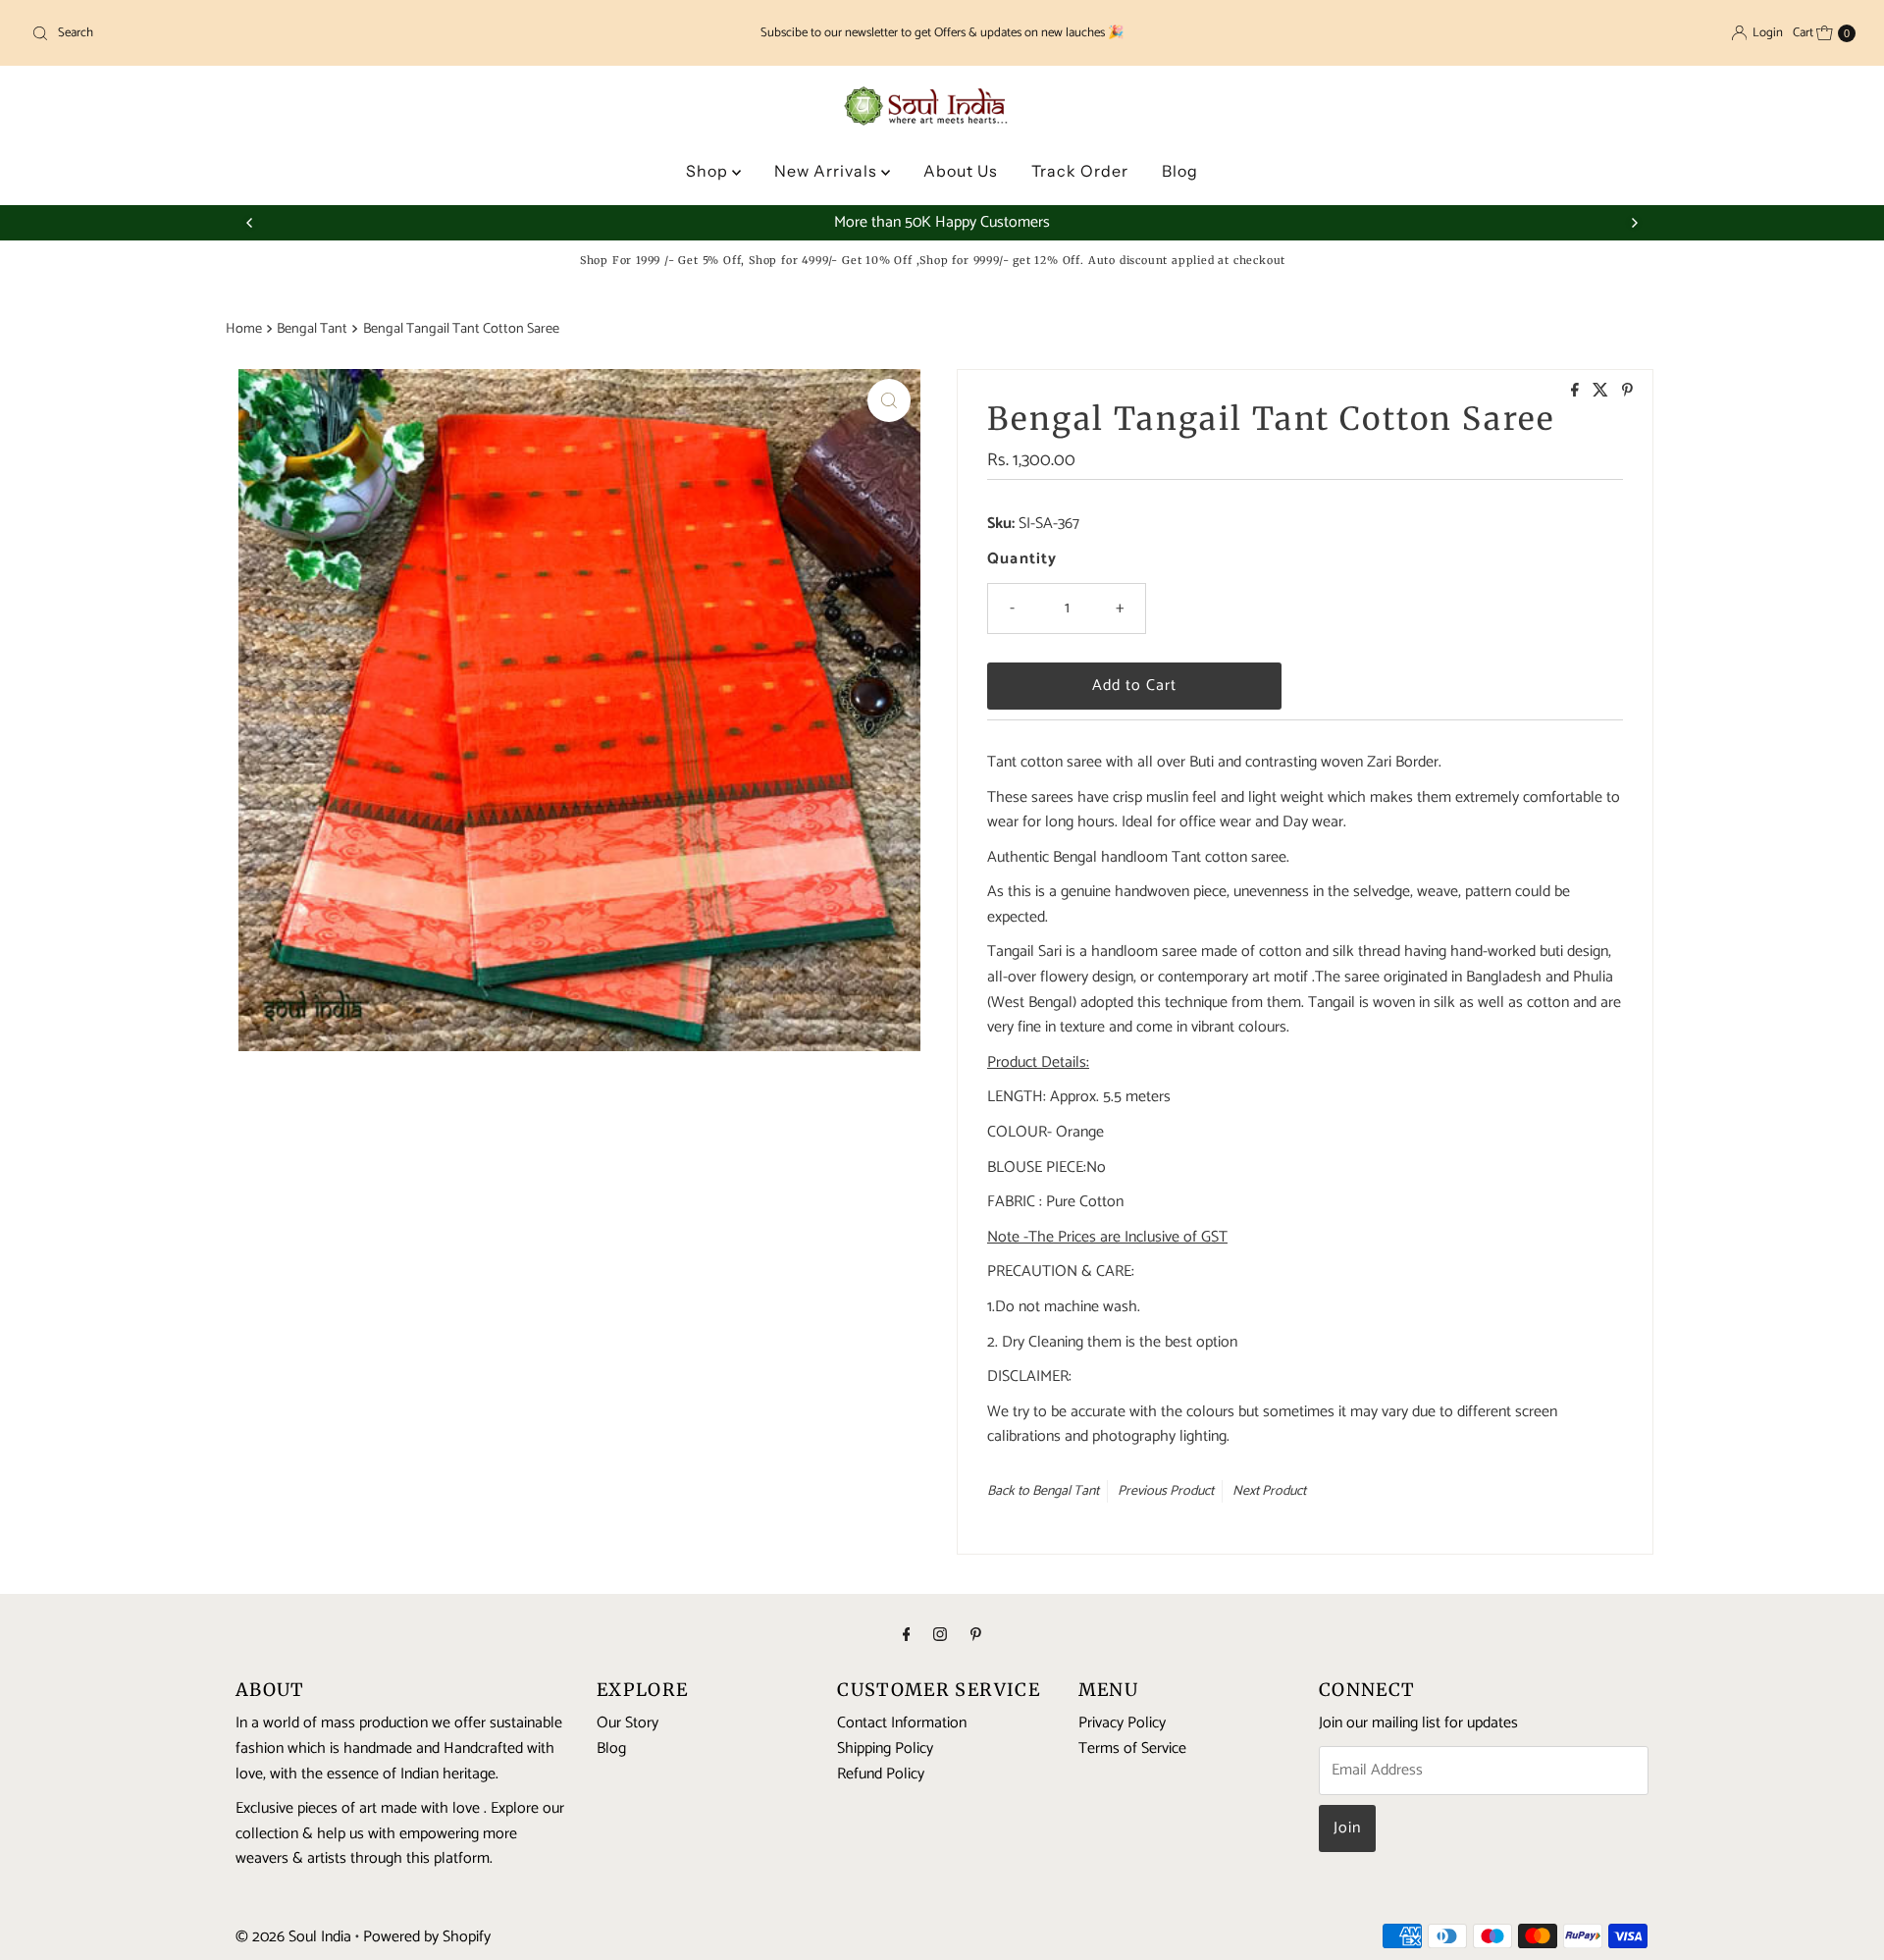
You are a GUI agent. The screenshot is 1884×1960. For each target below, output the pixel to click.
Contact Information (902, 1723)
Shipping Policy (885, 1748)
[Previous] (250, 223)
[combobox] (324, 33)
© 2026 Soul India (293, 1937)
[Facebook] (907, 1636)
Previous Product (1166, 1491)
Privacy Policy (1122, 1723)
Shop (709, 171)
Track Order (1080, 171)
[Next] (1634, 223)
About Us (961, 171)
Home (244, 329)
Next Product (1269, 1491)
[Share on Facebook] (1577, 392)
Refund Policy (881, 1773)
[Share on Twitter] (1602, 392)
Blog (1180, 171)
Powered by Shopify (427, 1937)
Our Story (628, 1723)
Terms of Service (1132, 1748)
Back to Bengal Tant (1043, 1491)
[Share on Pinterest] (1627, 392)
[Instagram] (940, 1636)
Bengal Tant (312, 329)
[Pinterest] (976, 1636)
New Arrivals (828, 171)
